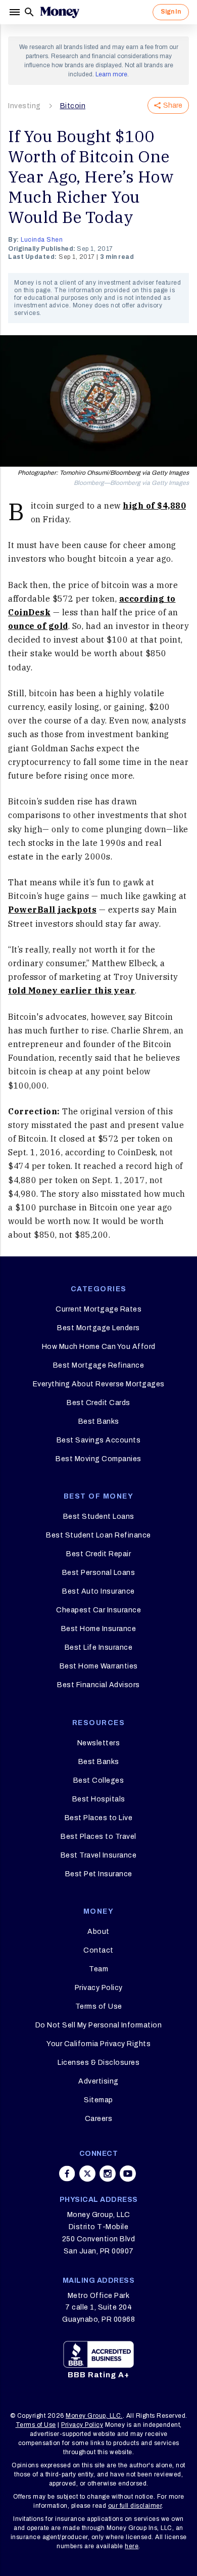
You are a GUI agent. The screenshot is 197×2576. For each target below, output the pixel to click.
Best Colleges (99, 1780)
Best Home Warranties (99, 1666)
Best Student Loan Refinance (98, 1535)
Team (98, 1969)
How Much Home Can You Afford (99, 1347)
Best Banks (99, 1421)
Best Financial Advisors (98, 1685)
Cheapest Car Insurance (98, 1610)
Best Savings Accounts (99, 1440)
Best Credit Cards (98, 1403)
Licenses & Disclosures (98, 2063)
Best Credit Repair (98, 1554)
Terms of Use (99, 2006)
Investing (24, 106)
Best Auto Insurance (98, 1591)
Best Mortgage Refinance (99, 1365)
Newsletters (99, 1743)
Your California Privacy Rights (98, 2044)
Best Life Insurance (99, 1647)
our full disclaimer (135, 2506)
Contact (98, 1950)
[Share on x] (87, 2174)
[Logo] (60, 12)
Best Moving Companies (98, 1459)
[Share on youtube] (128, 2174)
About (98, 1932)
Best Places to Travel (98, 1837)
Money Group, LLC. (94, 2416)
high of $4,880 (154, 506)
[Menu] (16, 12)
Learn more (111, 74)
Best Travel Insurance (99, 1855)
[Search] (29, 12)
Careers (99, 2119)
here (132, 2546)
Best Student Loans (99, 1517)
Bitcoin (73, 106)
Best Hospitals (99, 1799)
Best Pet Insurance (99, 1874)
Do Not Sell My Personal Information (99, 2025)
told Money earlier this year (71, 990)
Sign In (171, 12)
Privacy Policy (99, 1988)
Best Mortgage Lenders (98, 1328)
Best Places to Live (99, 1818)
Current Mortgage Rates (98, 1309)
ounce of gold (38, 626)
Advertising (98, 2081)
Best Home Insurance (99, 1629)
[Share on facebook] (67, 2174)
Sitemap (98, 2100)
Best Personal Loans (99, 1573)
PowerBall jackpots (52, 910)
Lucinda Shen (42, 240)
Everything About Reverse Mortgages (99, 1384)
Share (173, 105)
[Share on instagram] (108, 2174)
